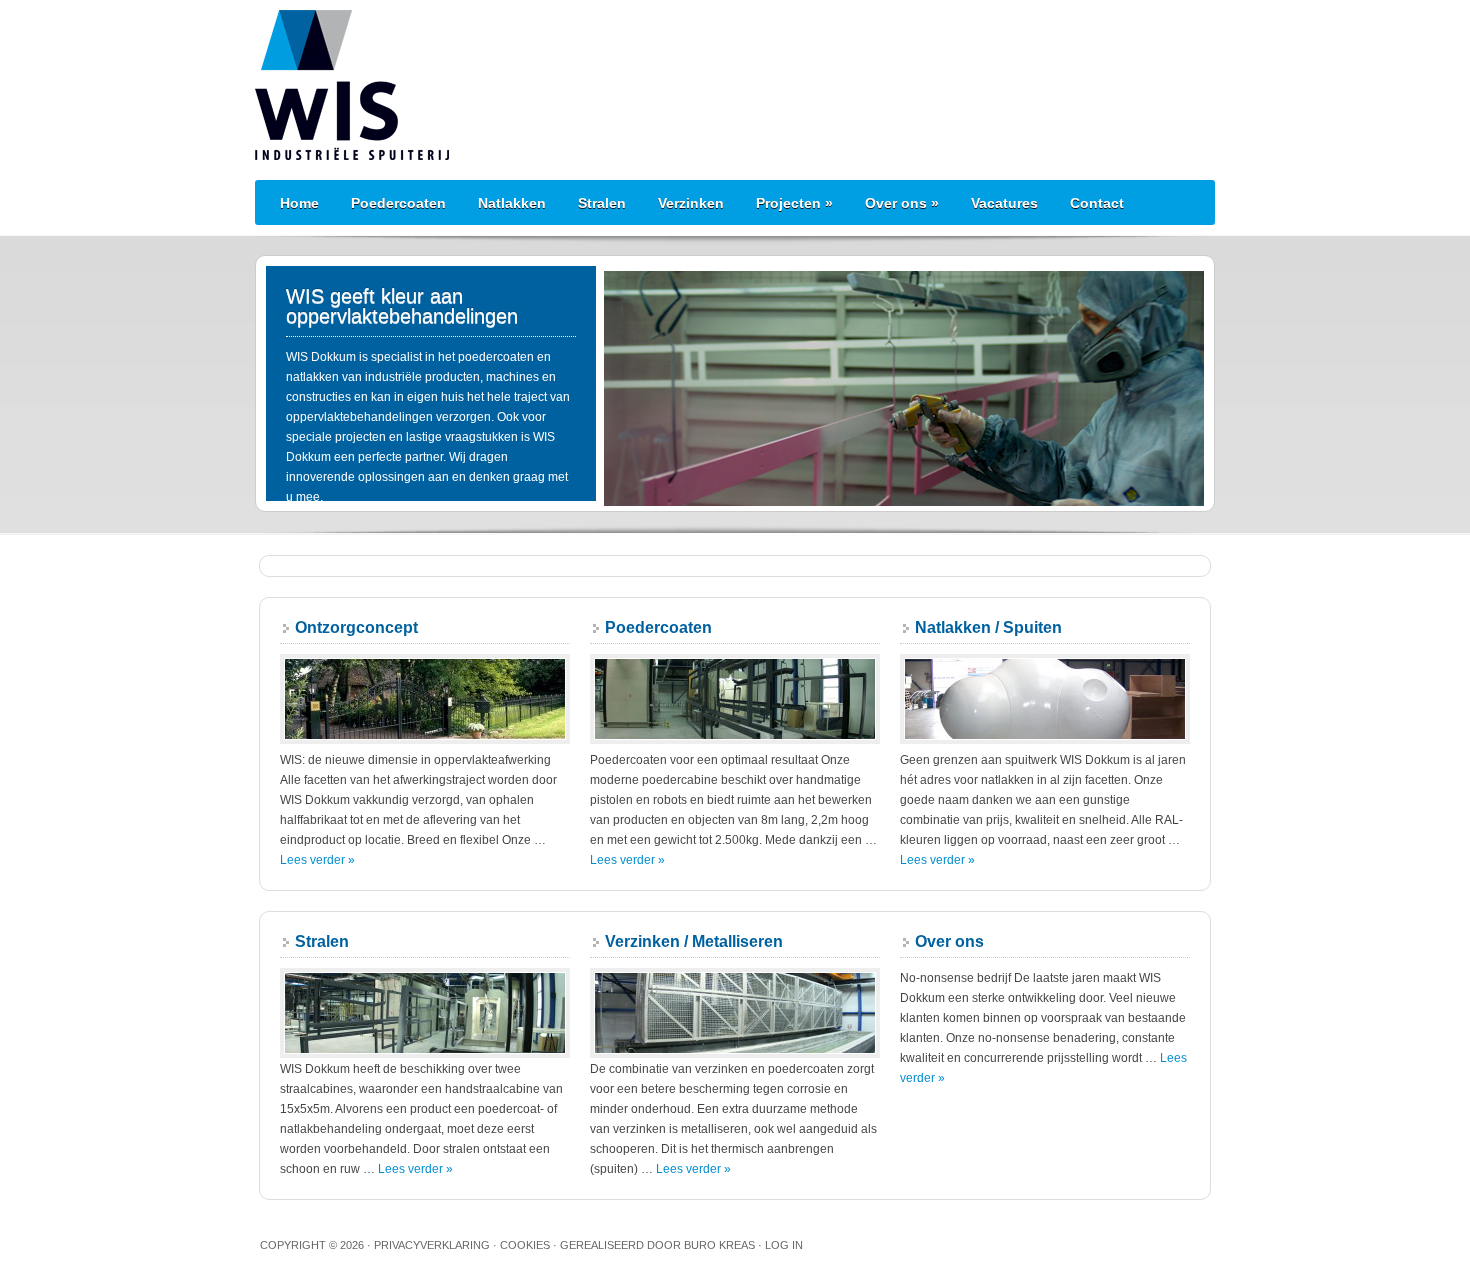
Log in (784, 1245)
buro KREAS (719, 1245)
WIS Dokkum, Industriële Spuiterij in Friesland (735, 85)
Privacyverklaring (432, 1245)
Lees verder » (317, 860)
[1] (621, 489)
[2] (640, 489)
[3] (659, 489)
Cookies (525, 1245)
